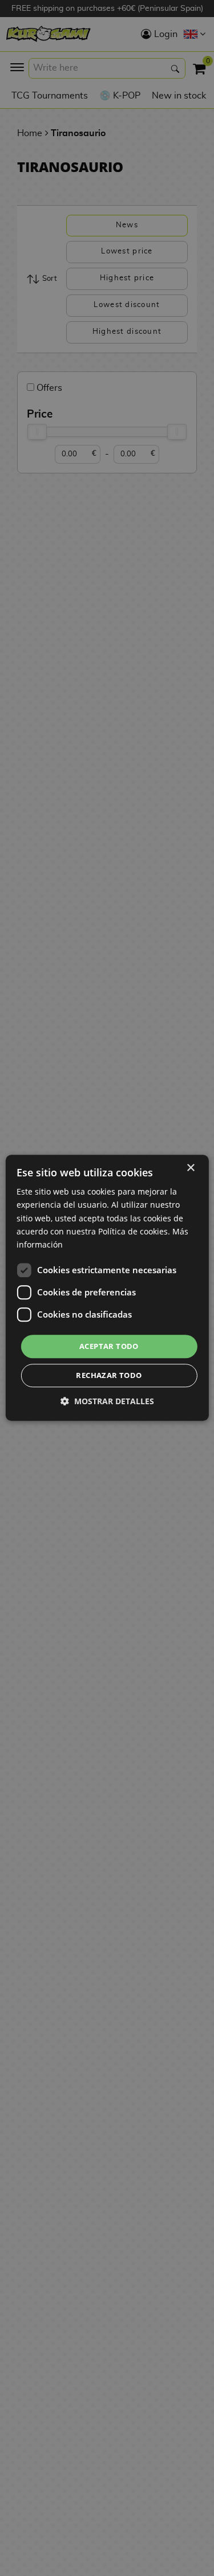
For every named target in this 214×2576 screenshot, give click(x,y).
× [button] (190, 1168)
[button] (107, 1402)
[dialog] (107, 1288)
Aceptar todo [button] (109, 1346)
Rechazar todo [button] (109, 1376)
